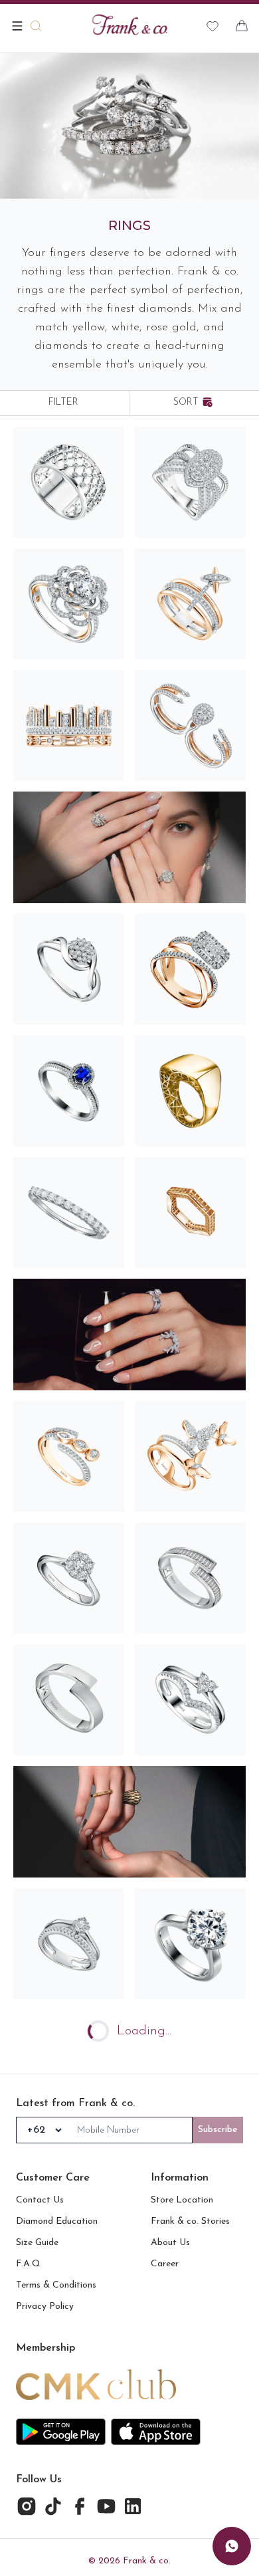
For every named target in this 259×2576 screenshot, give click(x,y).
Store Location (182, 2200)
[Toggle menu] (17, 26)
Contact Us (40, 2200)
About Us (170, 2243)
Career (165, 2264)
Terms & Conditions (56, 2285)
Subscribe (218, 2130)
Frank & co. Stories (190, 2221)
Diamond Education (57, 2221)
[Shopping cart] (242, 26)
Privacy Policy (45, 2307)
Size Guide (37, 2243)
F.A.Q (28, 2264)
